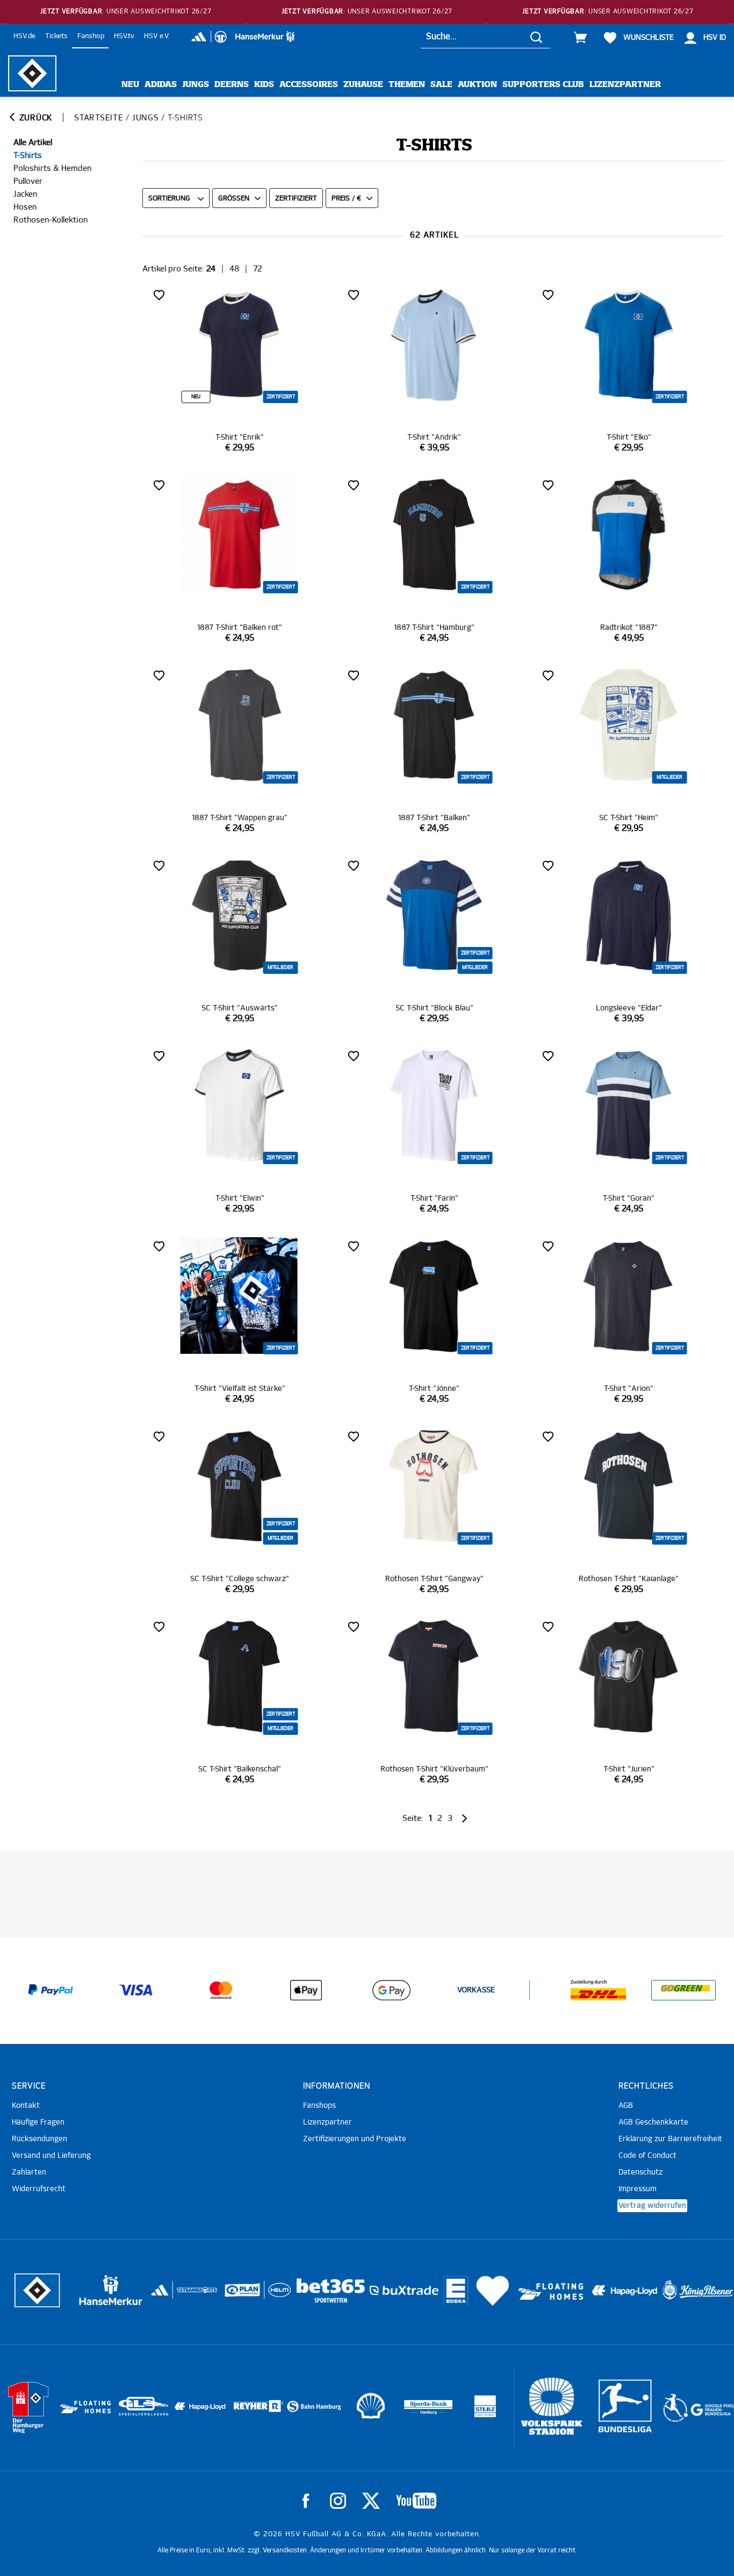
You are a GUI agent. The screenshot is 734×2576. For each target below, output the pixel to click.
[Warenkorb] (580, 38)
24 (211, 269)
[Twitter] (371, 2501)
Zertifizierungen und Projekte (355, 2139)
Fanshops (319, 2106)
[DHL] (598, 1990)
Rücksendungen (39, 2139)
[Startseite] (32, 73)
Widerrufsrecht (39, 2189)
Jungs (196, 85)
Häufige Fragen (38, 2122)
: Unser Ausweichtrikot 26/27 (126, 12)
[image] (240, 370)
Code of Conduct (647, 2156)
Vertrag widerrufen (652, 2206)
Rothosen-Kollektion (51, 220)
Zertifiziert (296, 199)
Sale (441, 85)
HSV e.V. (157, 36)
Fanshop (91, 36)
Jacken (25, 194)
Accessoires (309, 85)
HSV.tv (124, 36)
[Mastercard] (221, 1990)
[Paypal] (51, 1990)
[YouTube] (416, 2501)
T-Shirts (28, 156)
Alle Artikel (33, 143)
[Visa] (136, 1990)
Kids (264, 85)
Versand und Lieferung (51, 2156)
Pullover (28, 181)
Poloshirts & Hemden (52, 168)
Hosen (25, 207)
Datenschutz (641, 2172)
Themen (407, 85)
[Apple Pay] (306, 1990)
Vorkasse (476, 1990)
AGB (626, 2106)
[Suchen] (536, 37)
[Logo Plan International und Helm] (238, 2294)
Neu (130, 85)
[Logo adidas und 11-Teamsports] (161, 2295)
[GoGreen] (683, 1990)
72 (258, 269)
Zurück (34, 118)
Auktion (477, 85)
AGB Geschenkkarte (653, 2122)
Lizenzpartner (625, 85)
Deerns (232, 85)
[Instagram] (338, 2501)
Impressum (638, 2189)
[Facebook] (306, 2501)
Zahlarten (29, 2172)
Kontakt (26, 2106)
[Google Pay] (391, 1990)
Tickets (56, 36)
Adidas (161, 85)
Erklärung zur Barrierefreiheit (670, 2139)
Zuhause (363, 85)
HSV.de (24, 36)
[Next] (463, 1818)
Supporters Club (543, 85)
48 (234, 269)
